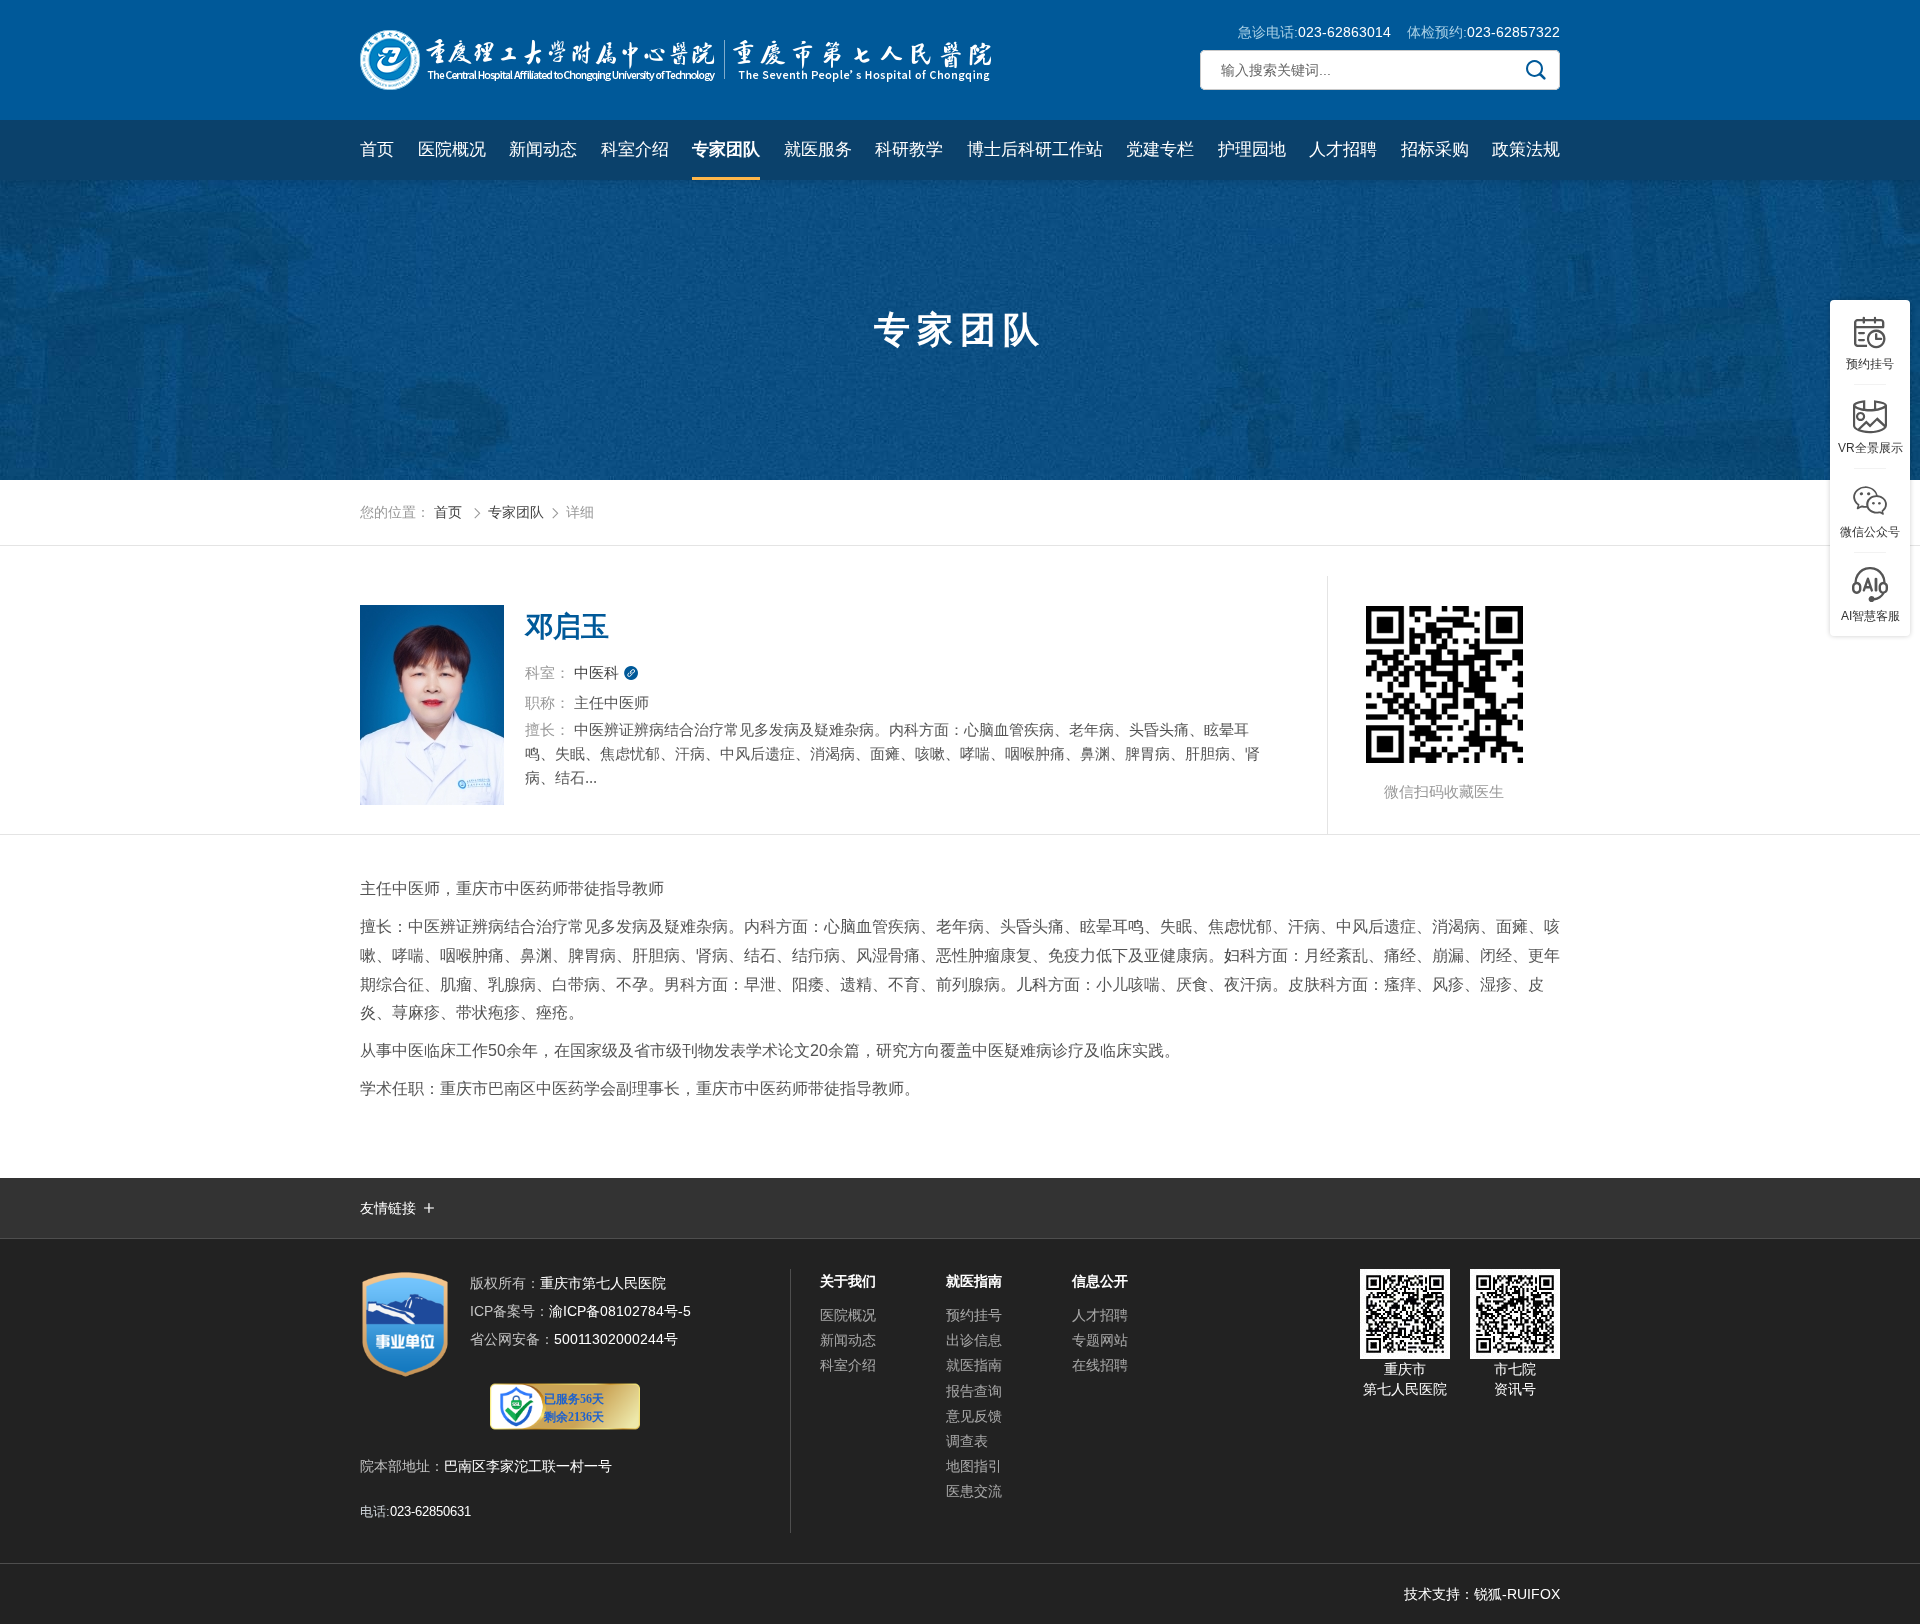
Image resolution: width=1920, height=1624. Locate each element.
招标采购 (1435, 149)
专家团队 (726, 149)
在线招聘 (1100, 1365)
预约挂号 (974, 1315)
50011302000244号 (574, 1339)
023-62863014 (1344, 32)
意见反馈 (974, 1416)
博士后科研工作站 (1035, 149)
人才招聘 (1343, 149)
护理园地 (1252, 149)
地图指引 (974, 1466)
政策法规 (1526, 149)
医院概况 (452, 149)
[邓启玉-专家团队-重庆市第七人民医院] (680, 60)
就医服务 (818, 149)
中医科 (606, 672)
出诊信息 (974, 1340)
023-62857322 (1513, 32)
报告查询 (974, 1391)
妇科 (1240, 955)
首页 (377, 149)
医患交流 (974, 1491)
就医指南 (974, 1365)
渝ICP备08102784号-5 (580, 1311)
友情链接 (388, 1208)
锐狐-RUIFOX (1517, 1594)
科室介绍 (635, 149)
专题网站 (1100, 1340)
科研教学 (909, 149)
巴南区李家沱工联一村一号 (528, 1466)
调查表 (967, 1441)
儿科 (1032, 984)
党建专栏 (1160, 149)
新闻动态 (543, 149)
